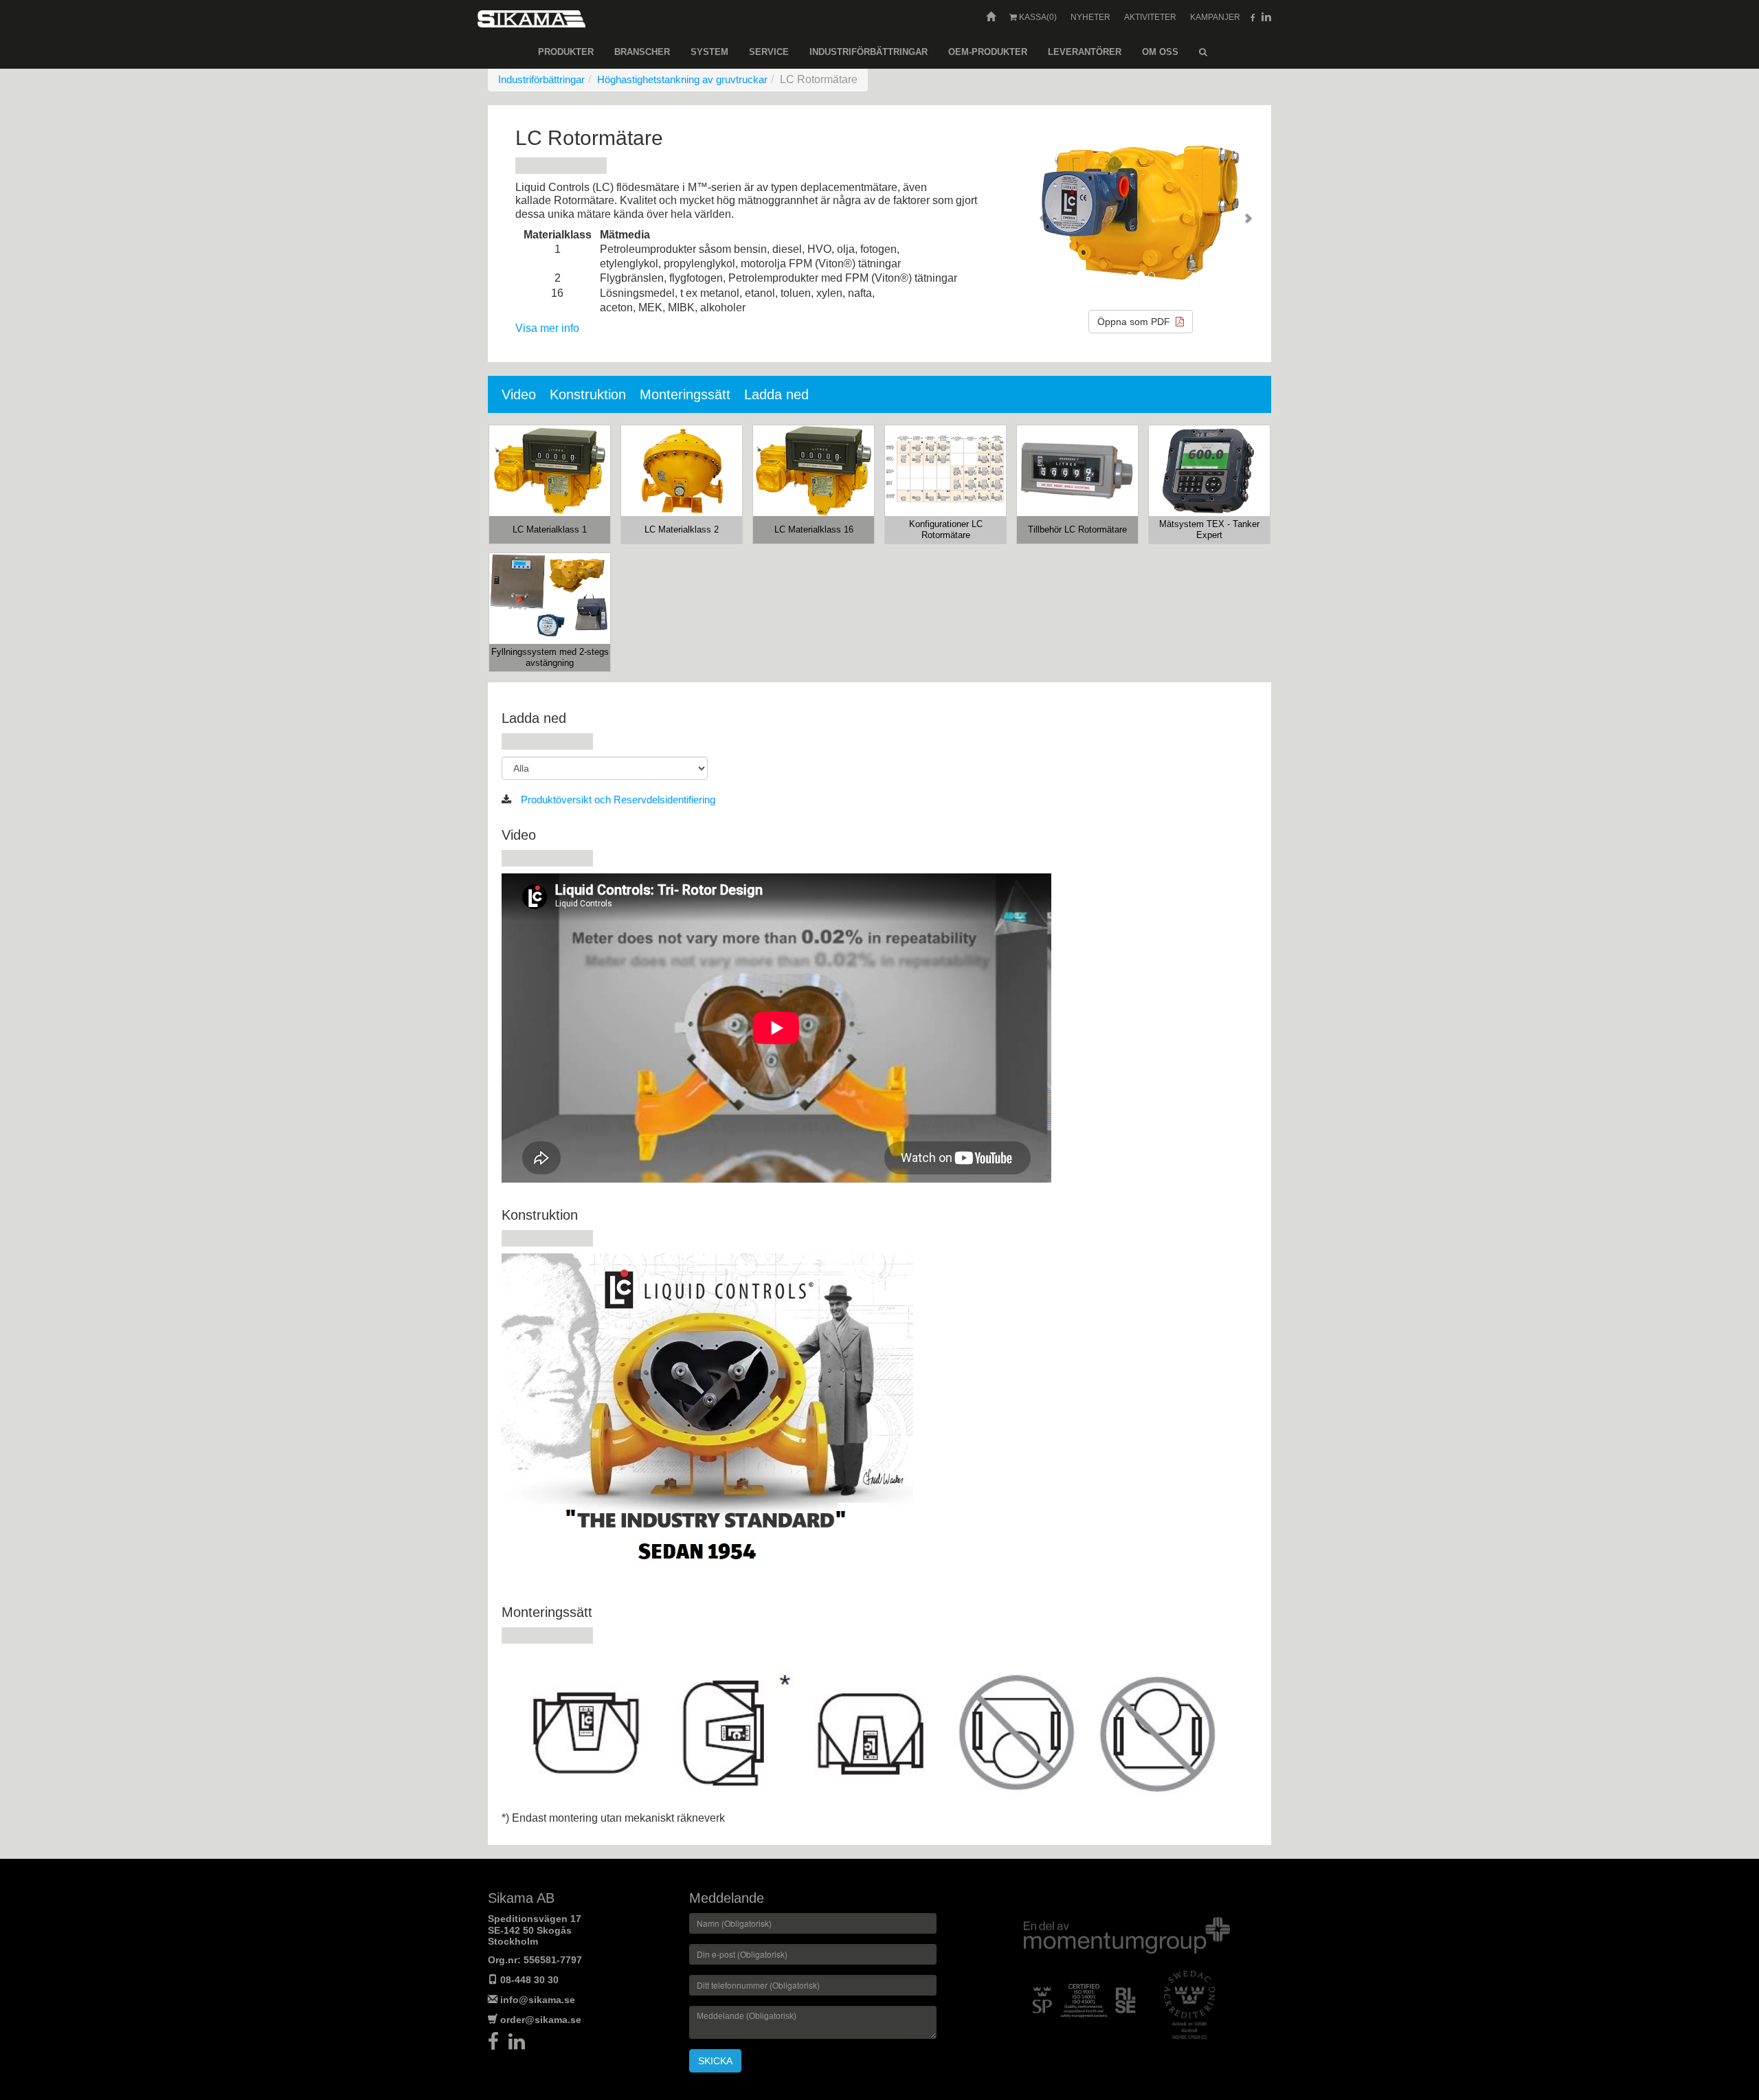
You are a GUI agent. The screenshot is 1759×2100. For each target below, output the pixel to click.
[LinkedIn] (520, 2045)
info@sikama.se (538, 2000)
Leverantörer (1085, 52)
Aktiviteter (1150, 17)
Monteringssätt (685, 394)
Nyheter (1090, 17)
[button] (1039, 213)
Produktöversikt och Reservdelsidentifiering (617, 800)
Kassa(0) (1037, 17)
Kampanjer (1215, 17)
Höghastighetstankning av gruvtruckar (682, 79)
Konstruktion (588, 394)
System (709, 52)
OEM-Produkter (988, 52)
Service (769, 52)
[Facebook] (498, 2045)
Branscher (642, 52)
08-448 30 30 (529, 1980)
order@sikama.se (541, 2020)
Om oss (1160, 52)
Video (519, 394)
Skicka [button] (715, 2061)
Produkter (566, 52)
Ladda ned (776, 394)
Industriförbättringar (869, 52)
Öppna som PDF (1136, 322)
